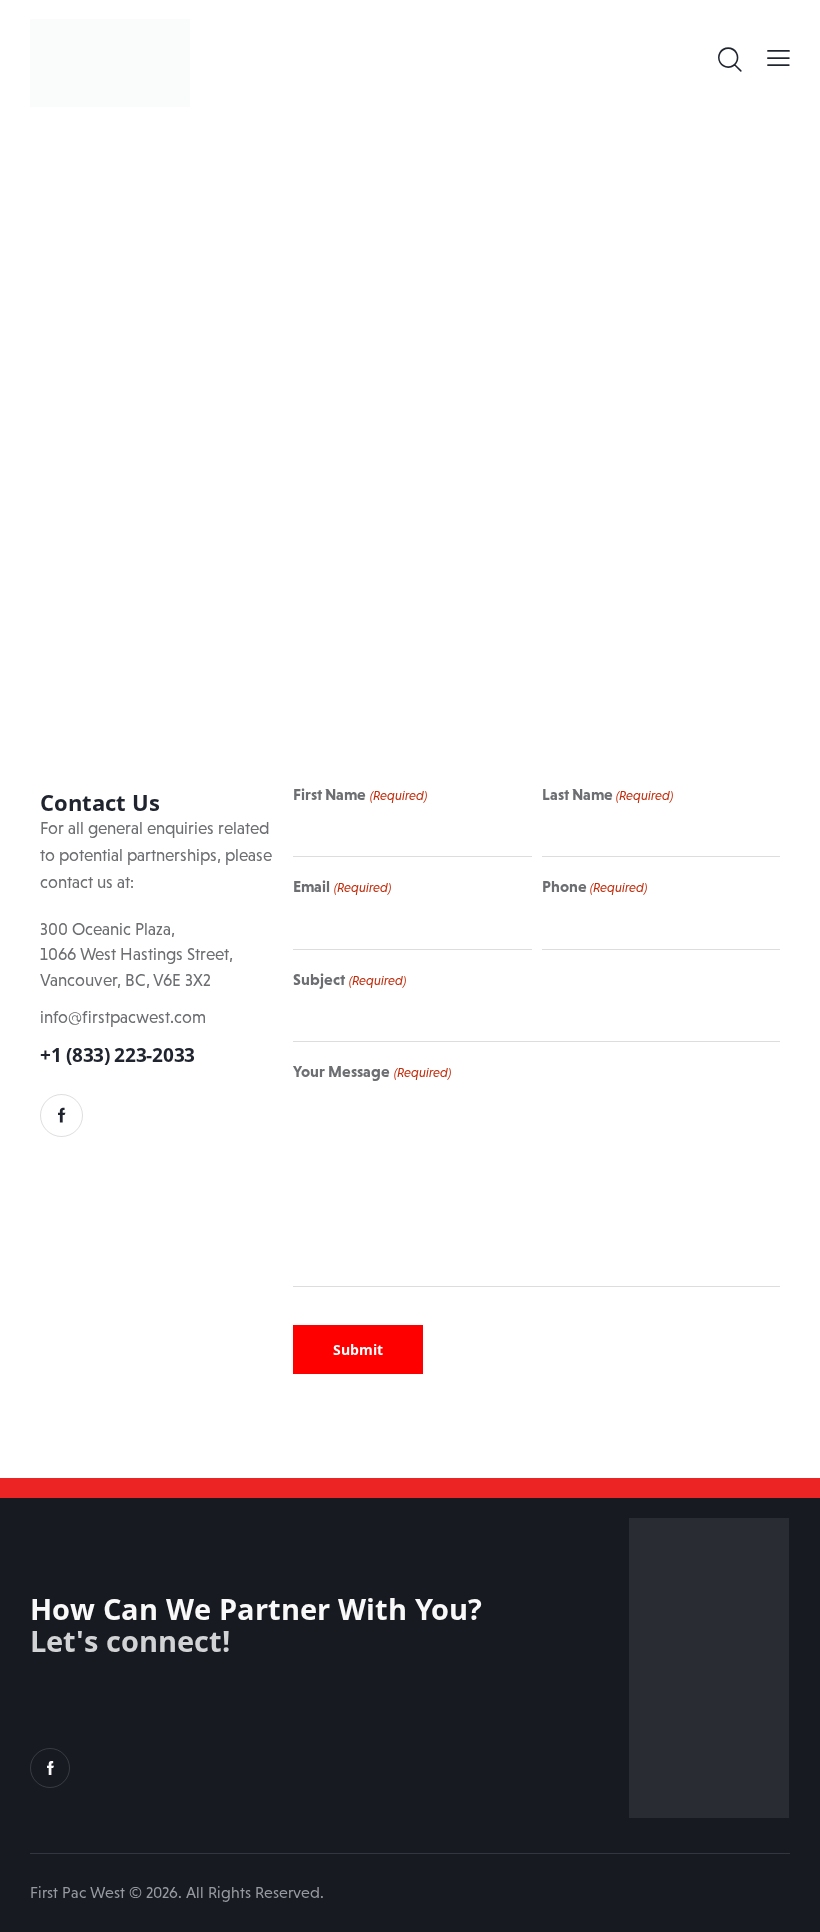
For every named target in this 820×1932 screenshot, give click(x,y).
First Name (359, 794)
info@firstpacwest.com (123, 1017)
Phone (594, 886)
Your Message (371, 1071)
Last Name (607, 794)
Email (341, 886)
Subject (349, 979)
